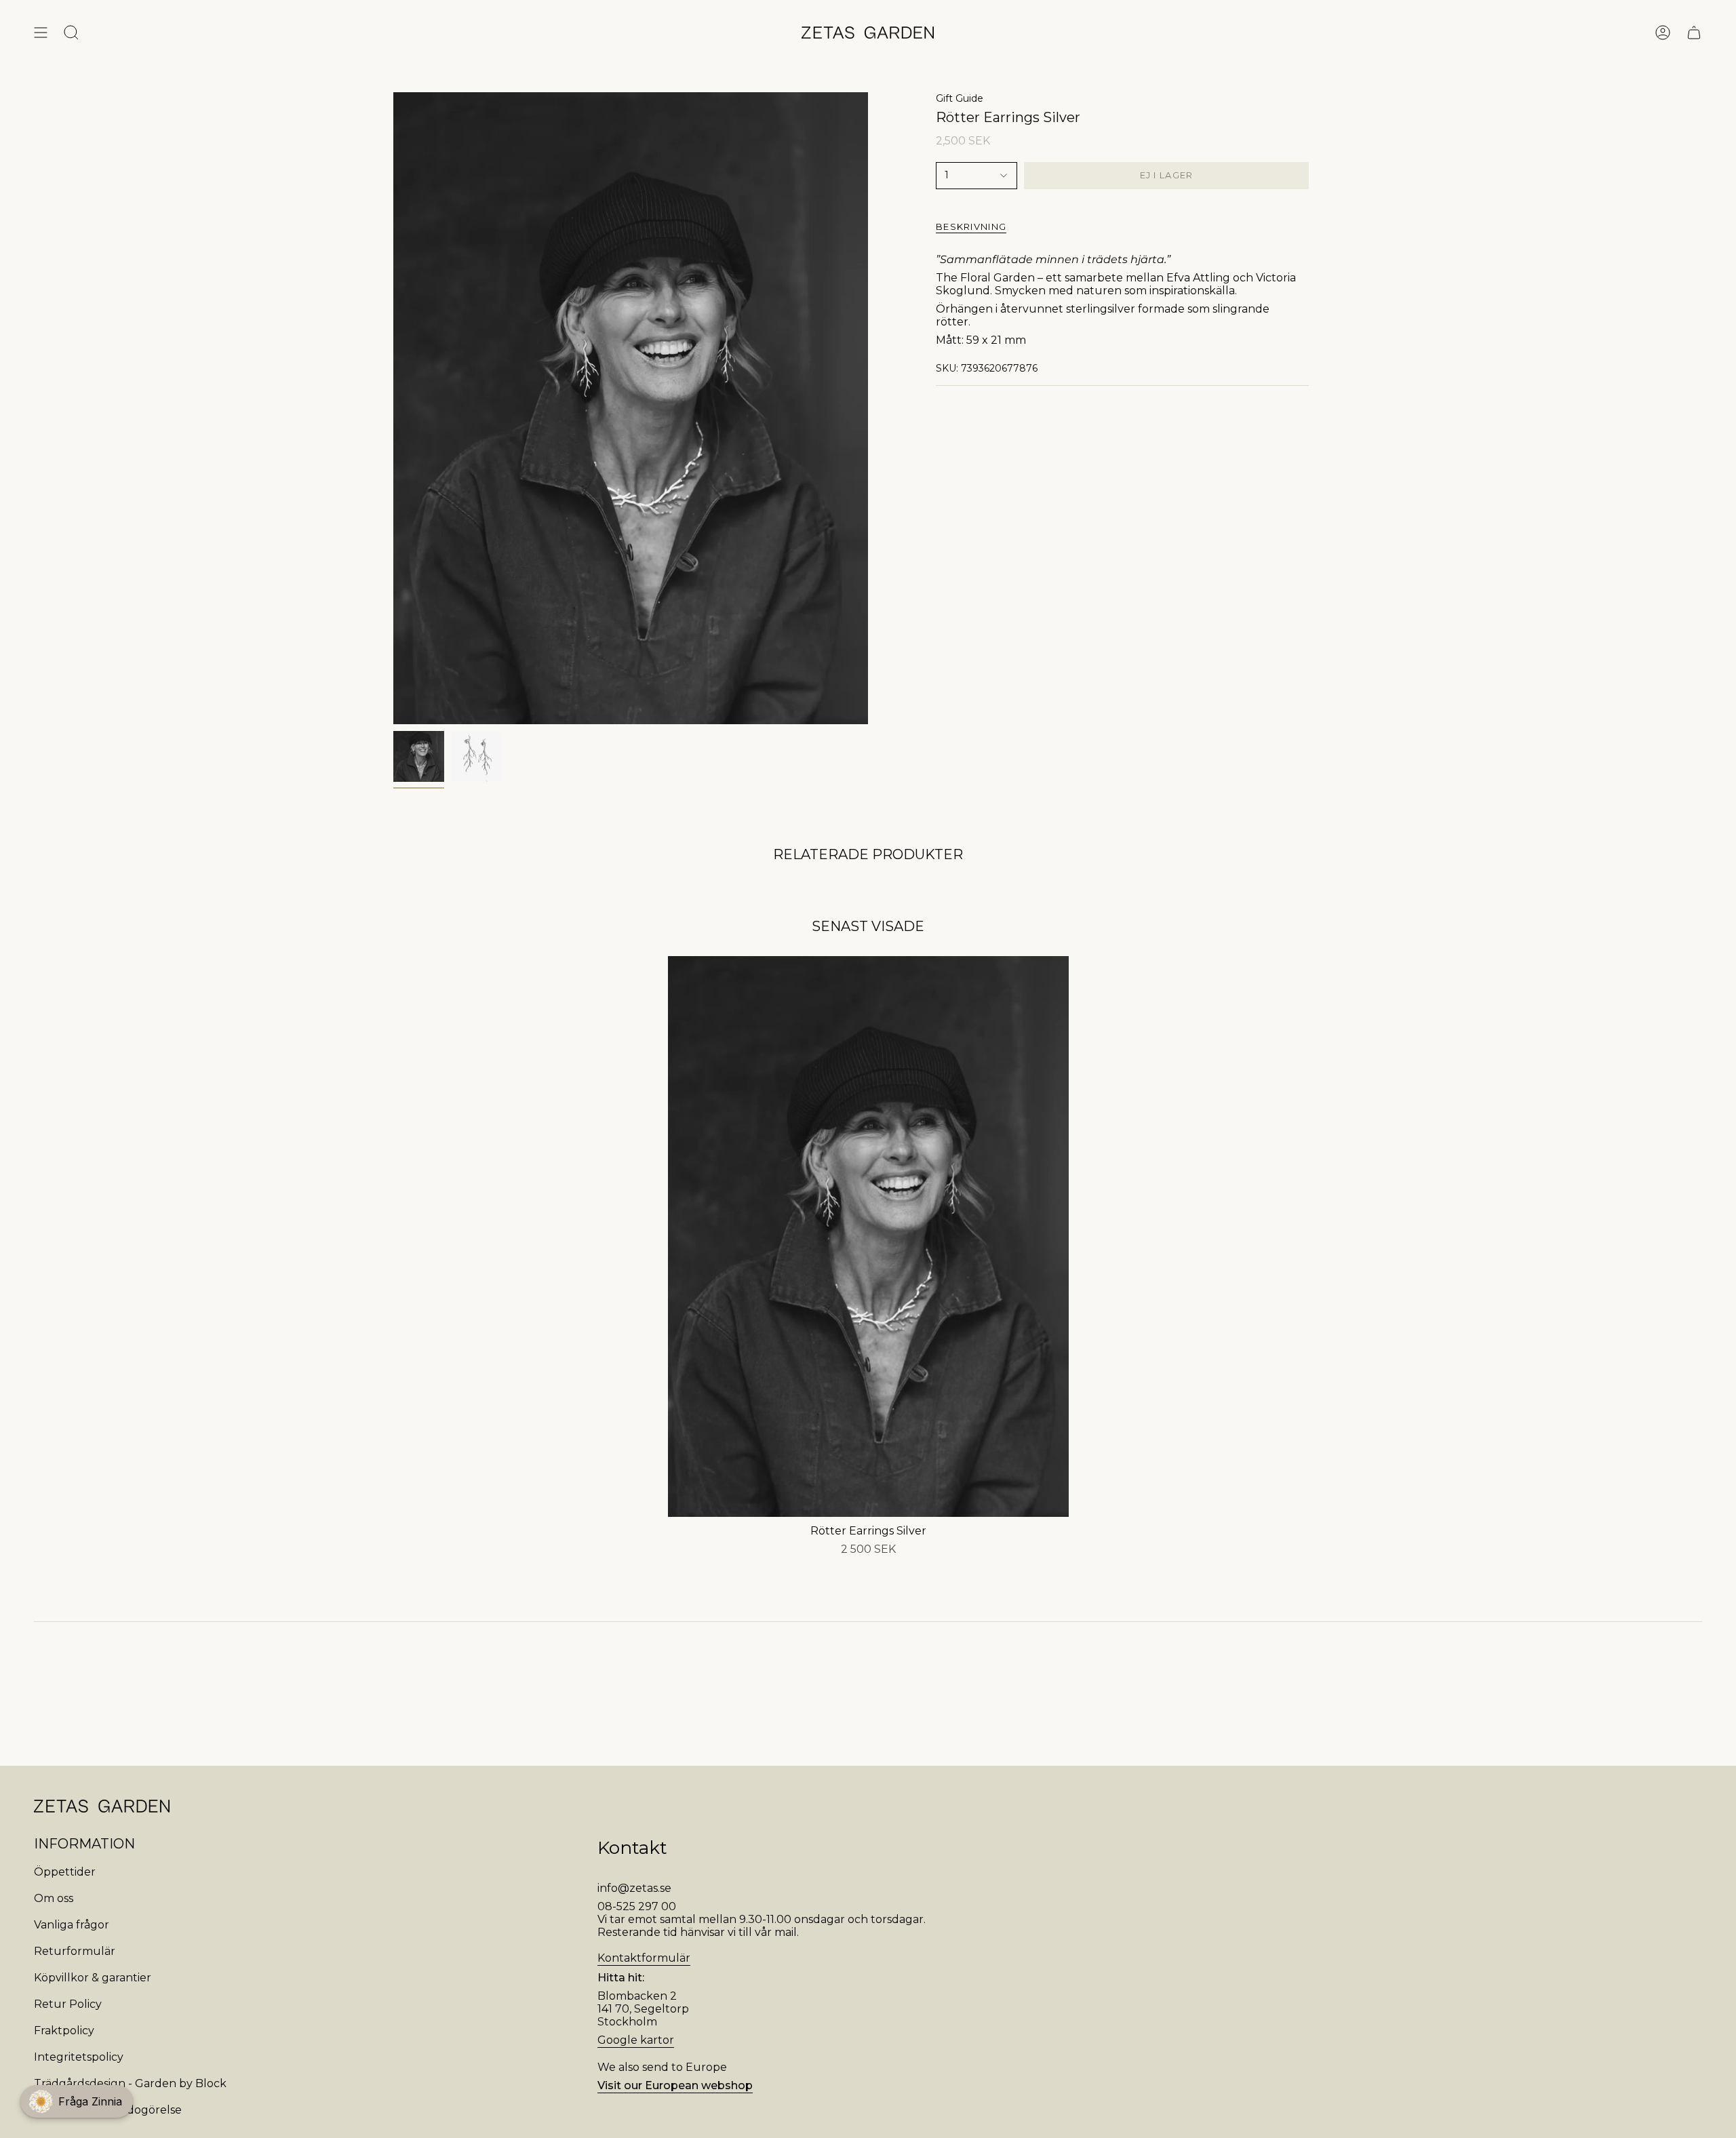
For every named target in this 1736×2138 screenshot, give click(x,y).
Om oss (54, 1898)
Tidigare (393, 408)
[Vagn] (1694, 33)
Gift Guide (960, 98)
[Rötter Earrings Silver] (868, 1236)
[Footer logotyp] (102, 1806)
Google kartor (636, 2040)
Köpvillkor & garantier (93, 1978)
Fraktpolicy (64, 2031)
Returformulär (75, 1951)
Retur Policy (68, 2004)
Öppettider (65, 1872)
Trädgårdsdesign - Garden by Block (130, 2083)
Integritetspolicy (79, 2057)
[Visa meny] (41, 33)
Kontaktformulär (644, 1958)
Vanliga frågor (72, 1925)
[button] (77, 2101)
